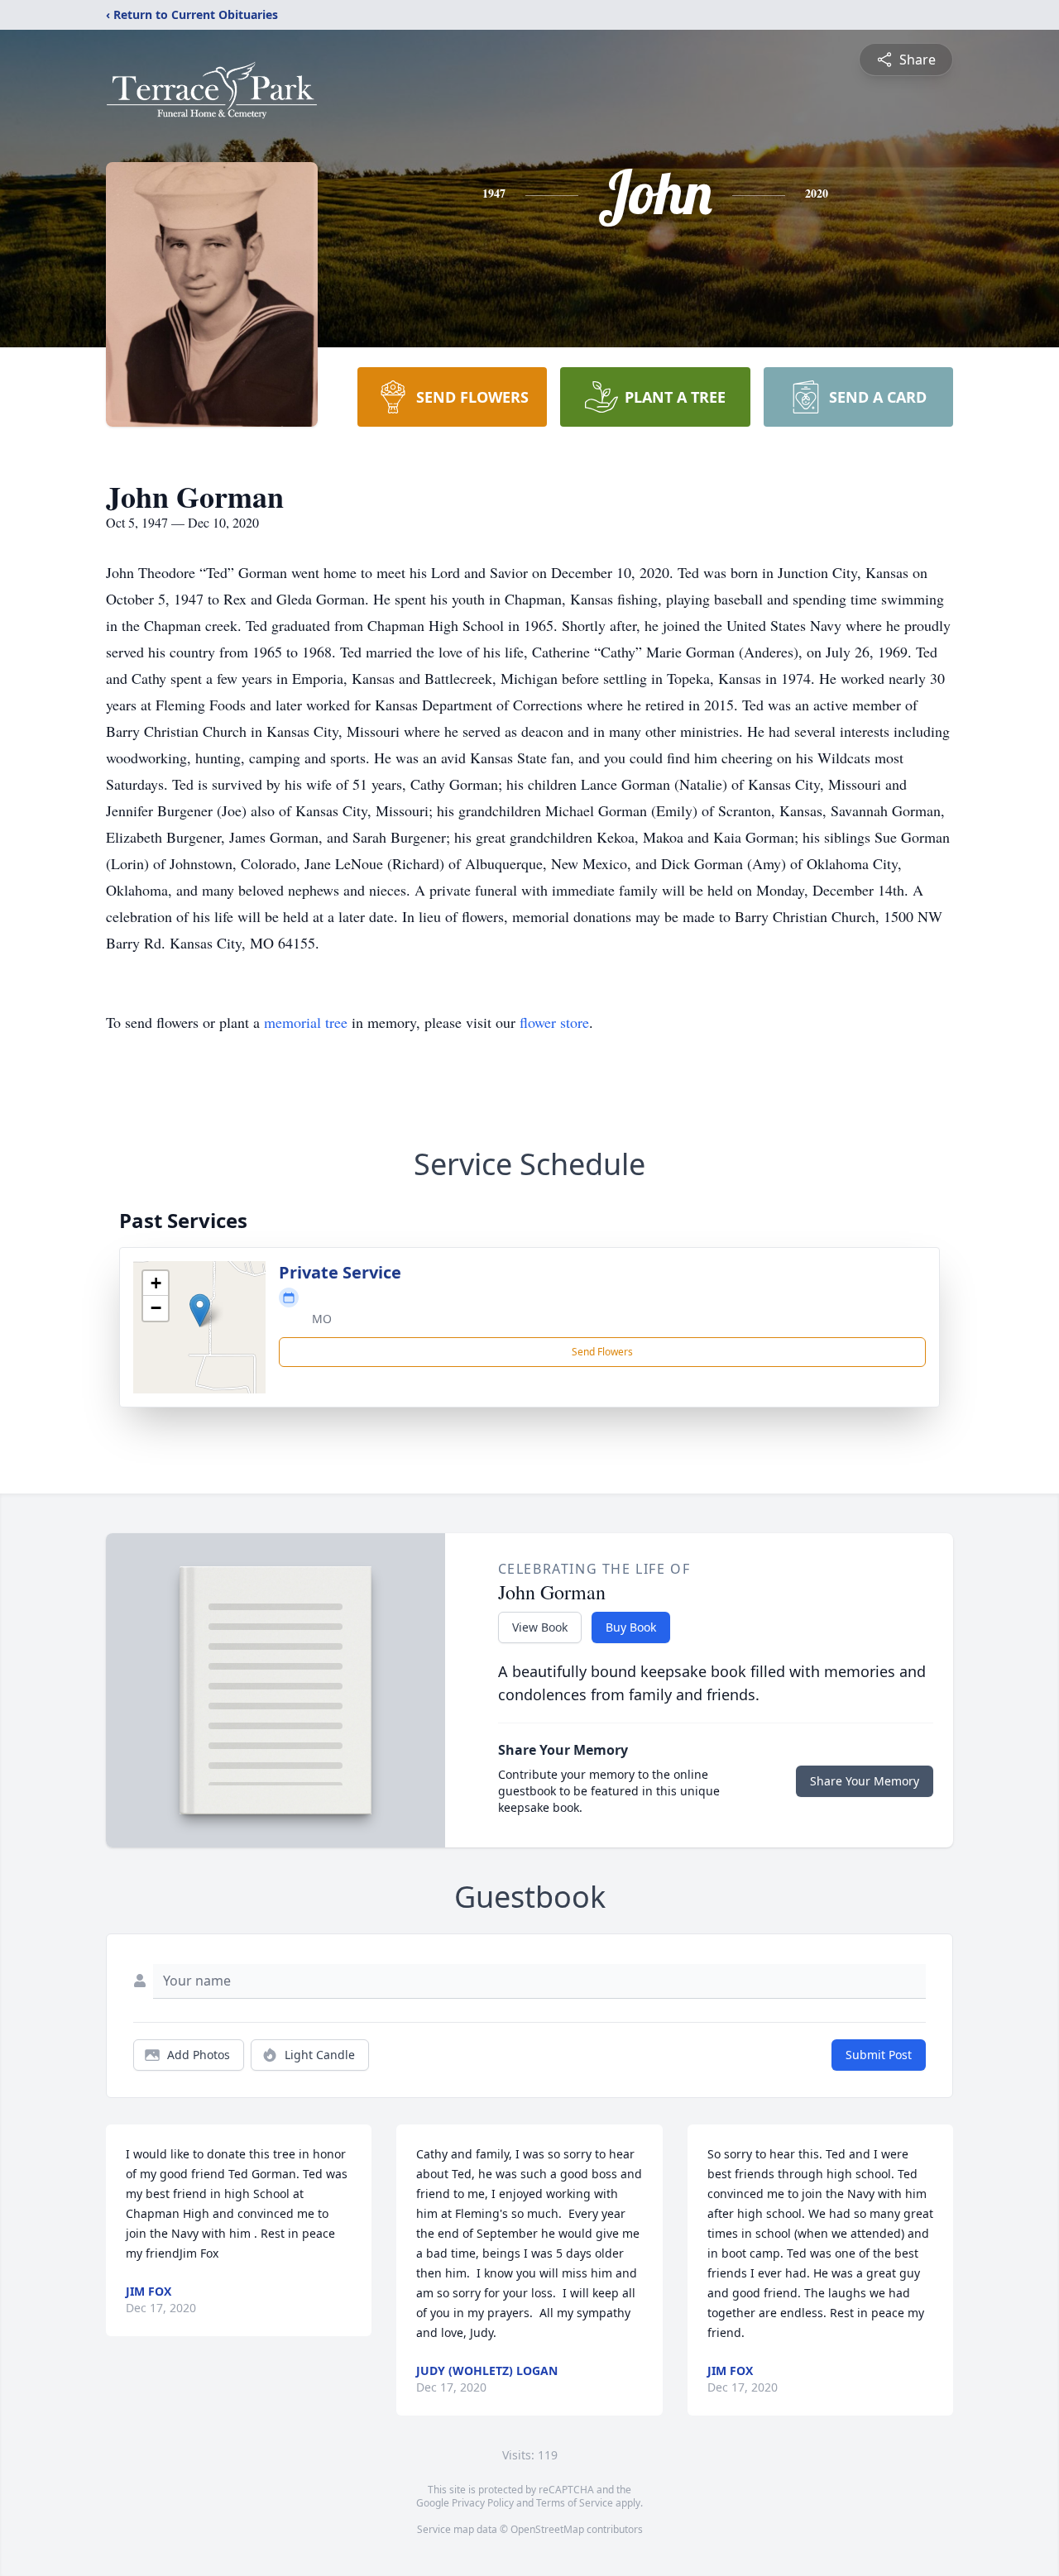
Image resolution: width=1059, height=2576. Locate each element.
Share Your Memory (865, 1781)
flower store (554, 1022)
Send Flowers (602, 1352)
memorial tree (306, 1022)
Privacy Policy (483, 2503)
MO (322, 1319)
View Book (540, 1627)
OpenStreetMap (547, 2529)
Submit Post (879, 2055)
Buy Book (631, 1627)
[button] (200, 1310)
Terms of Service (575, 2503)
